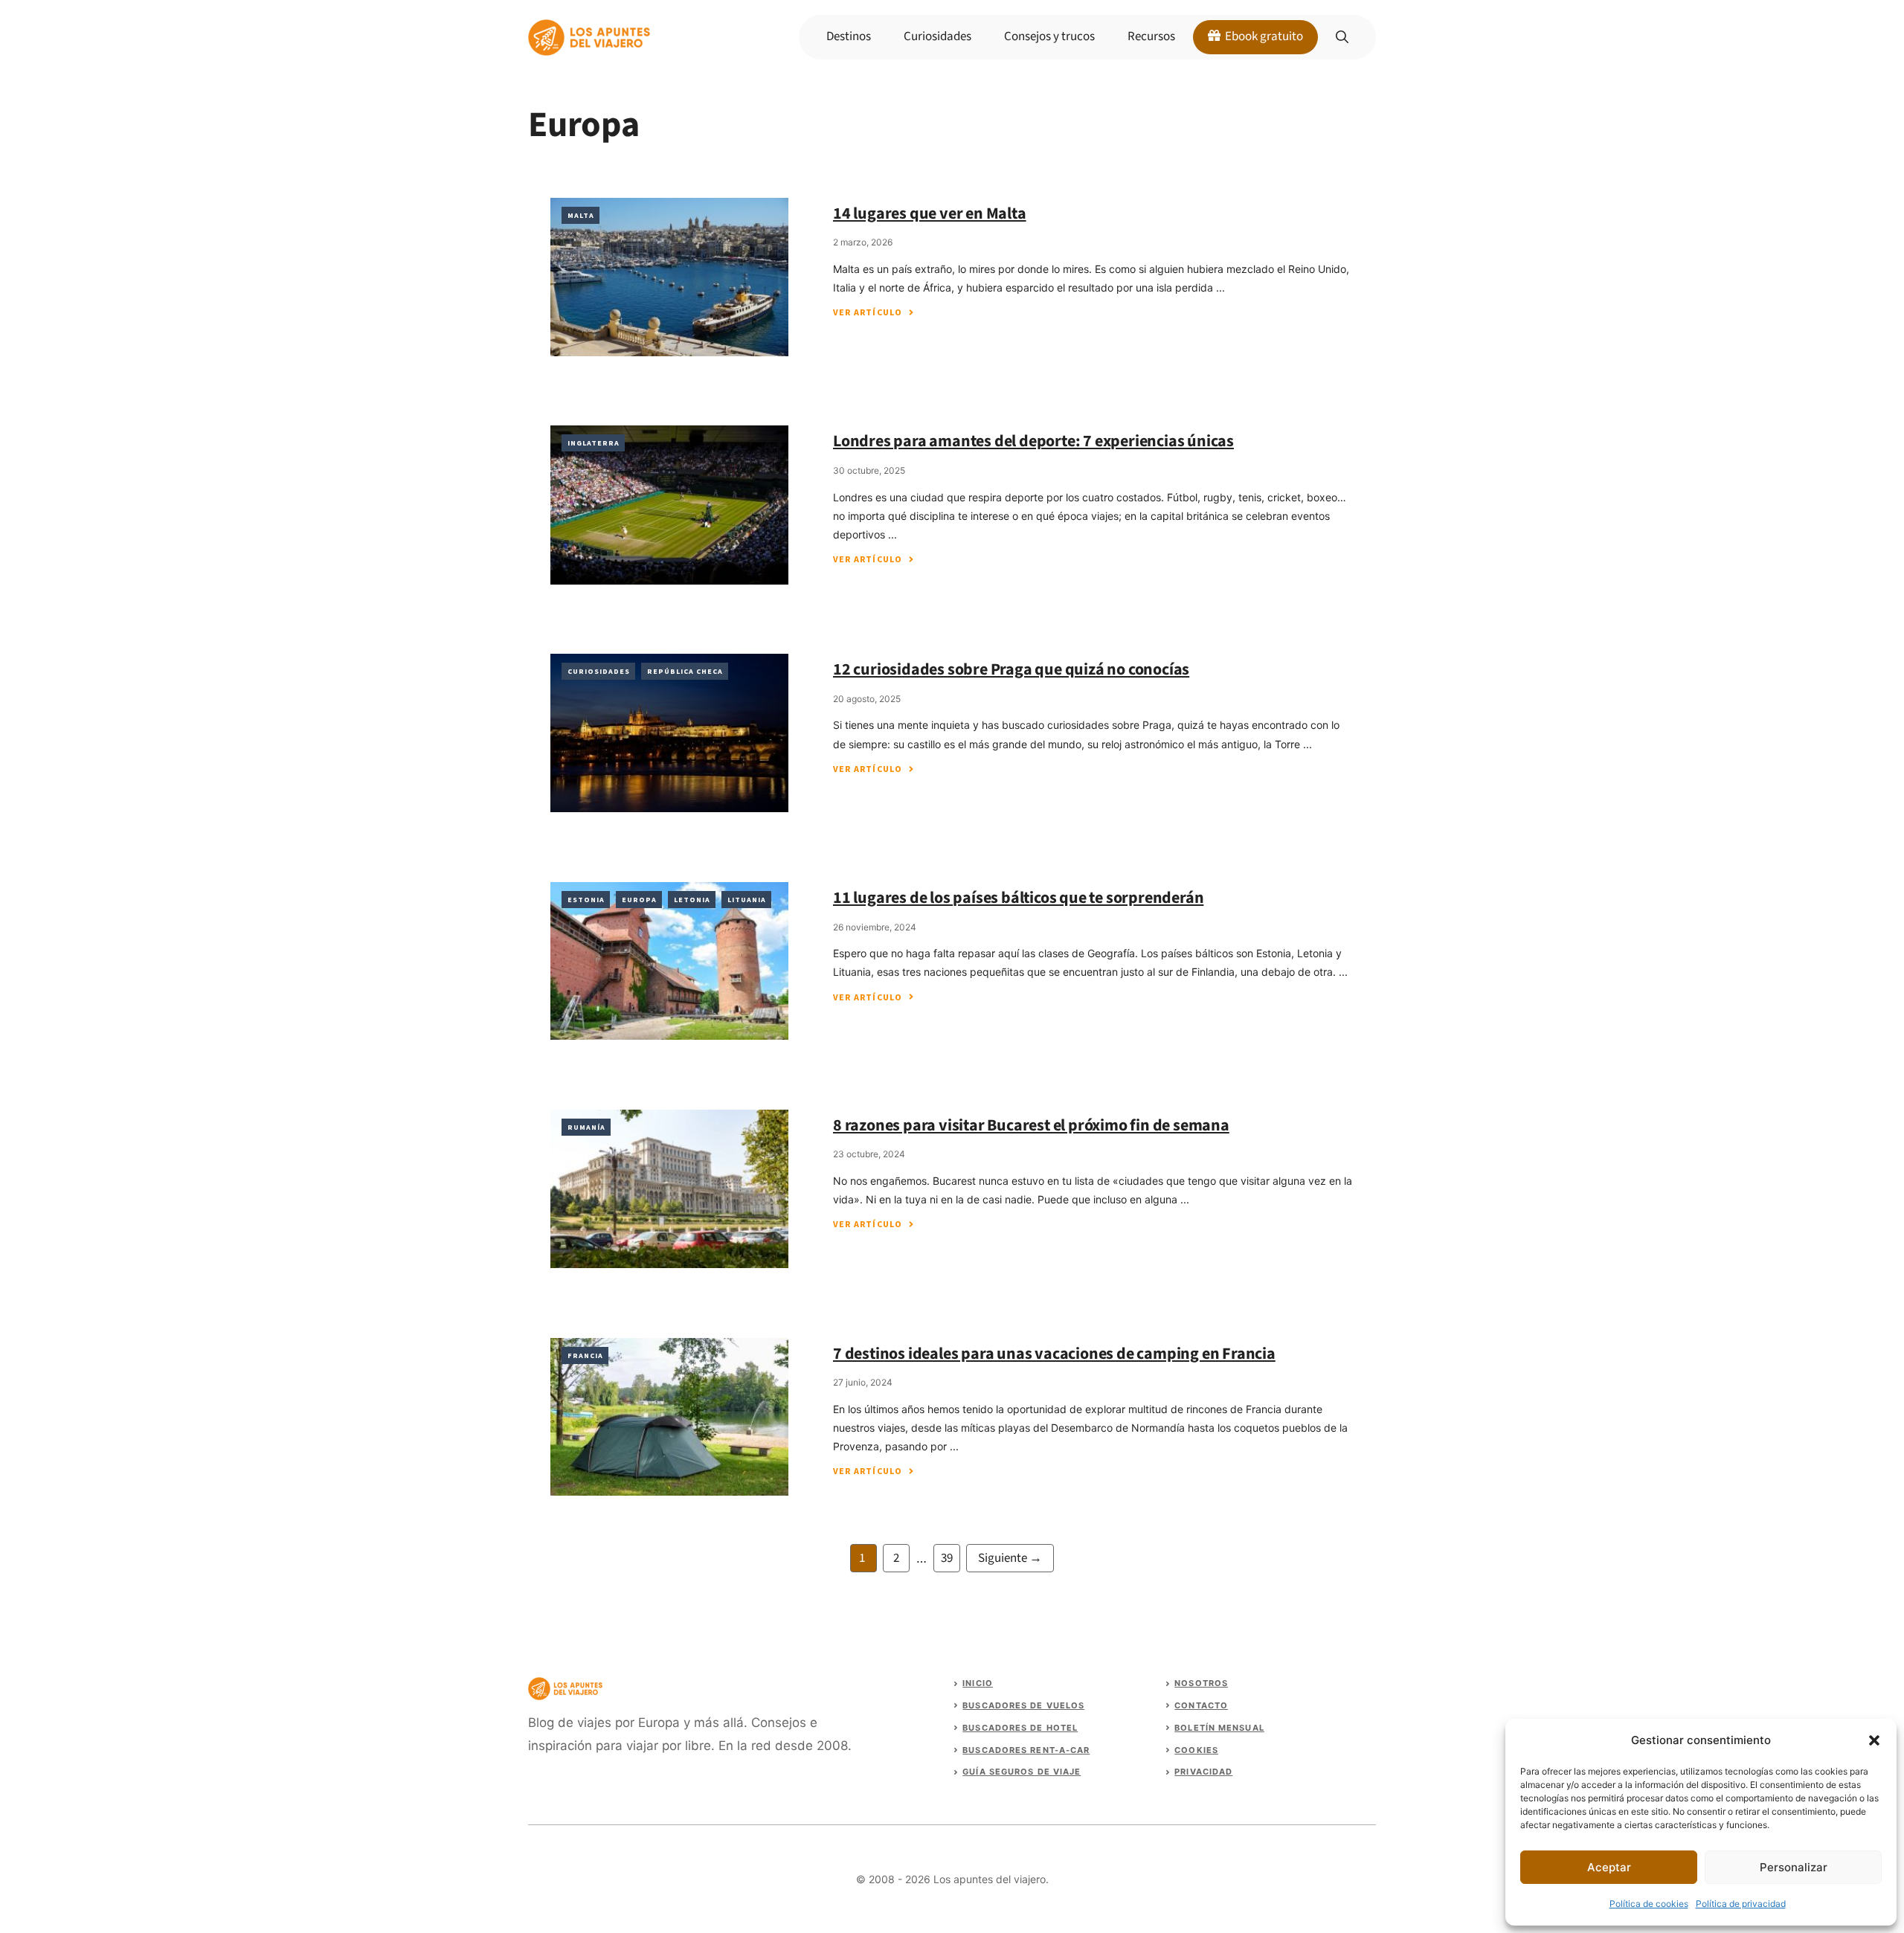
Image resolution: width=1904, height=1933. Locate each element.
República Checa (685, 671)
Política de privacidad (1741, 1904)
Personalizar (1794, 1867)
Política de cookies (1649, 1904)
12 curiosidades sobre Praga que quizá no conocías (1011, 669)
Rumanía (586, 1127)
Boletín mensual (1219, 1728)
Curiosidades (937, 36)
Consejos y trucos (1049, 36)
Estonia (586, 900)
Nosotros (1201, 1683)
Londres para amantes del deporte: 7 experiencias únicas (1033, 441)
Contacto (1201, 1705)
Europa (639, 900)
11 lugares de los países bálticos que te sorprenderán (1018, 898)
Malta (581, 215)
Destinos (849, 36)
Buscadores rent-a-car (1026, 1750)
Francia (585, 1355)
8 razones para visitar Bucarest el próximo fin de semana (1031, 1125)
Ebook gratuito (1263, 36)
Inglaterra (594, 443)
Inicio (978, 1683)
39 (950, 1557)
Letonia (692, 900)
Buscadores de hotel (1020, 1728)
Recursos (1151, 36)
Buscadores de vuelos (1023, 1705)
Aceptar (1609, 1867)
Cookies (1196, 1750)
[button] (1874, 1740)
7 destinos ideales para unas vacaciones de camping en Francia (1054, 1354)
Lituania (747, 900)
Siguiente (1010, 1558)
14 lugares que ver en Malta (930, 213)
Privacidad (1203, 1772)
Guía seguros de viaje (1022, 1772)
